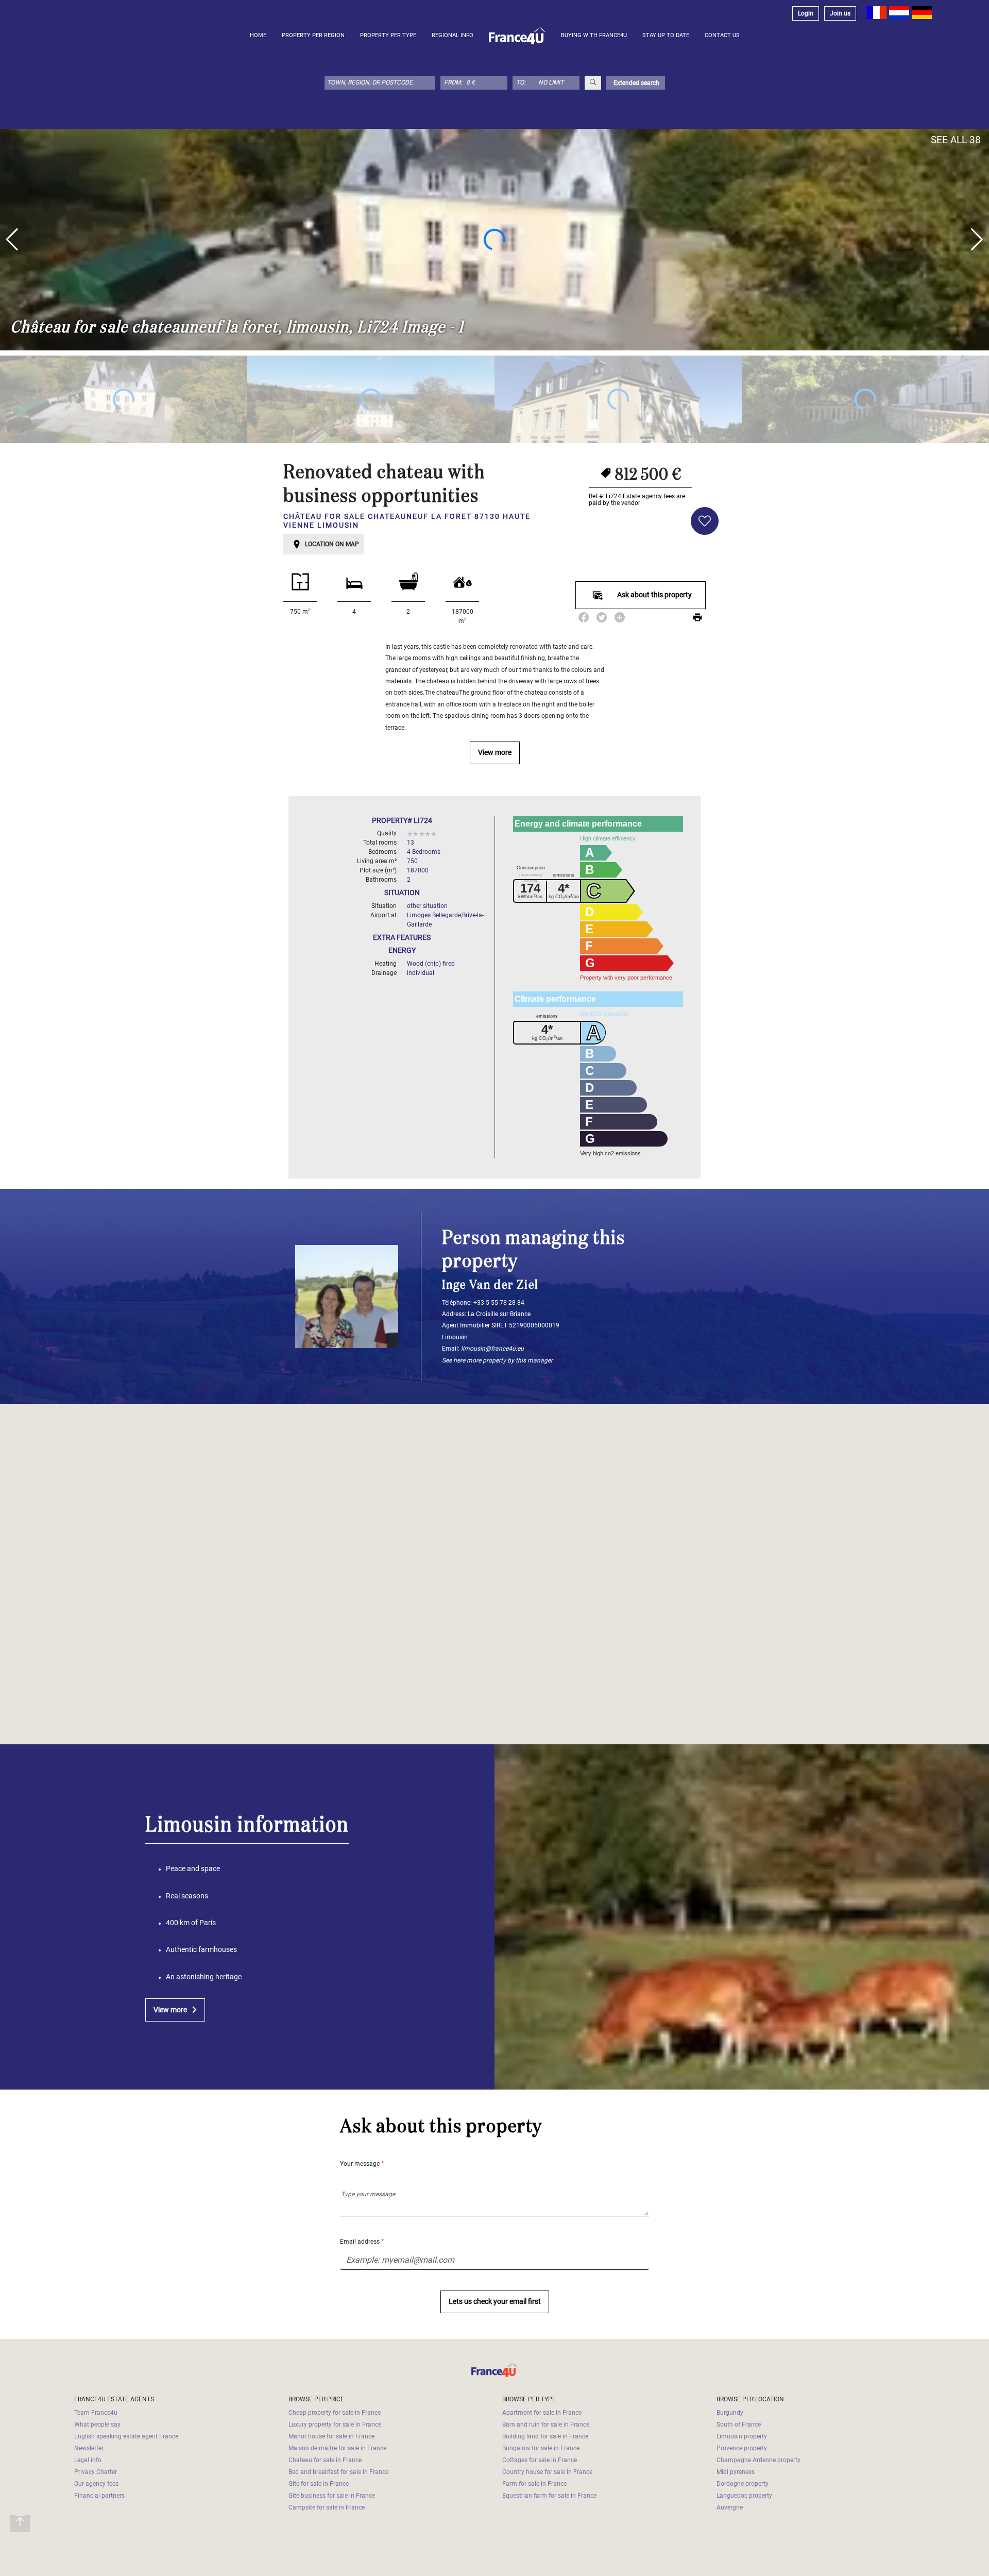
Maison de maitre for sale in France (337, 2448)
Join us (840, 13)
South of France (739, 2425)
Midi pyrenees (736, 2472)
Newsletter (89, 2448)
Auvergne (730, 2507)
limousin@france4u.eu (492, 1349)
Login (806, 13)
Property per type (388, 35)
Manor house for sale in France (331, 2436)
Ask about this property (654, 595)
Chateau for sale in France (325, 2460)
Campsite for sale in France (327, 2507)
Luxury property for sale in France (335, 2425)
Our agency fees (96, 2484)
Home (258, 35)
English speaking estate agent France (126, 2436)
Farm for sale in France (534, 2484)
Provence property (742, 2448)
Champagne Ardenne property (758, 2460)
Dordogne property (743, 2484)
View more (495, 753)
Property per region (313, 35)
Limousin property (742, 2436)
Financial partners (99, 2496)
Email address (362, 2242)
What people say (97, 2425)
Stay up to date (666, 35)
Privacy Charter (96, 2472)
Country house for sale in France (547, 2472)
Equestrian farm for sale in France (549, 2496)
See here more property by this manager (497, 1360)
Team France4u (96, 2413)
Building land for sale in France (545, 2436)
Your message (362, 2164)
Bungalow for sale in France (541, 2448)
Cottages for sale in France (540, 2460)
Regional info (453, 35)
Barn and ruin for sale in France (546, 2425)
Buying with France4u (594, 35)
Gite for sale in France (319, 2484)
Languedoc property (744, 2496)
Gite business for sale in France (332, 2496)
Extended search (636, 83)
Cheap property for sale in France (335, 2413)
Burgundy (730, 2413)
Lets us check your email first (495, 2302)
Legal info (88, 2460)
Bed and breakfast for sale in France (338, 2472)
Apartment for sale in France (542, 2413)
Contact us (722, 35)
